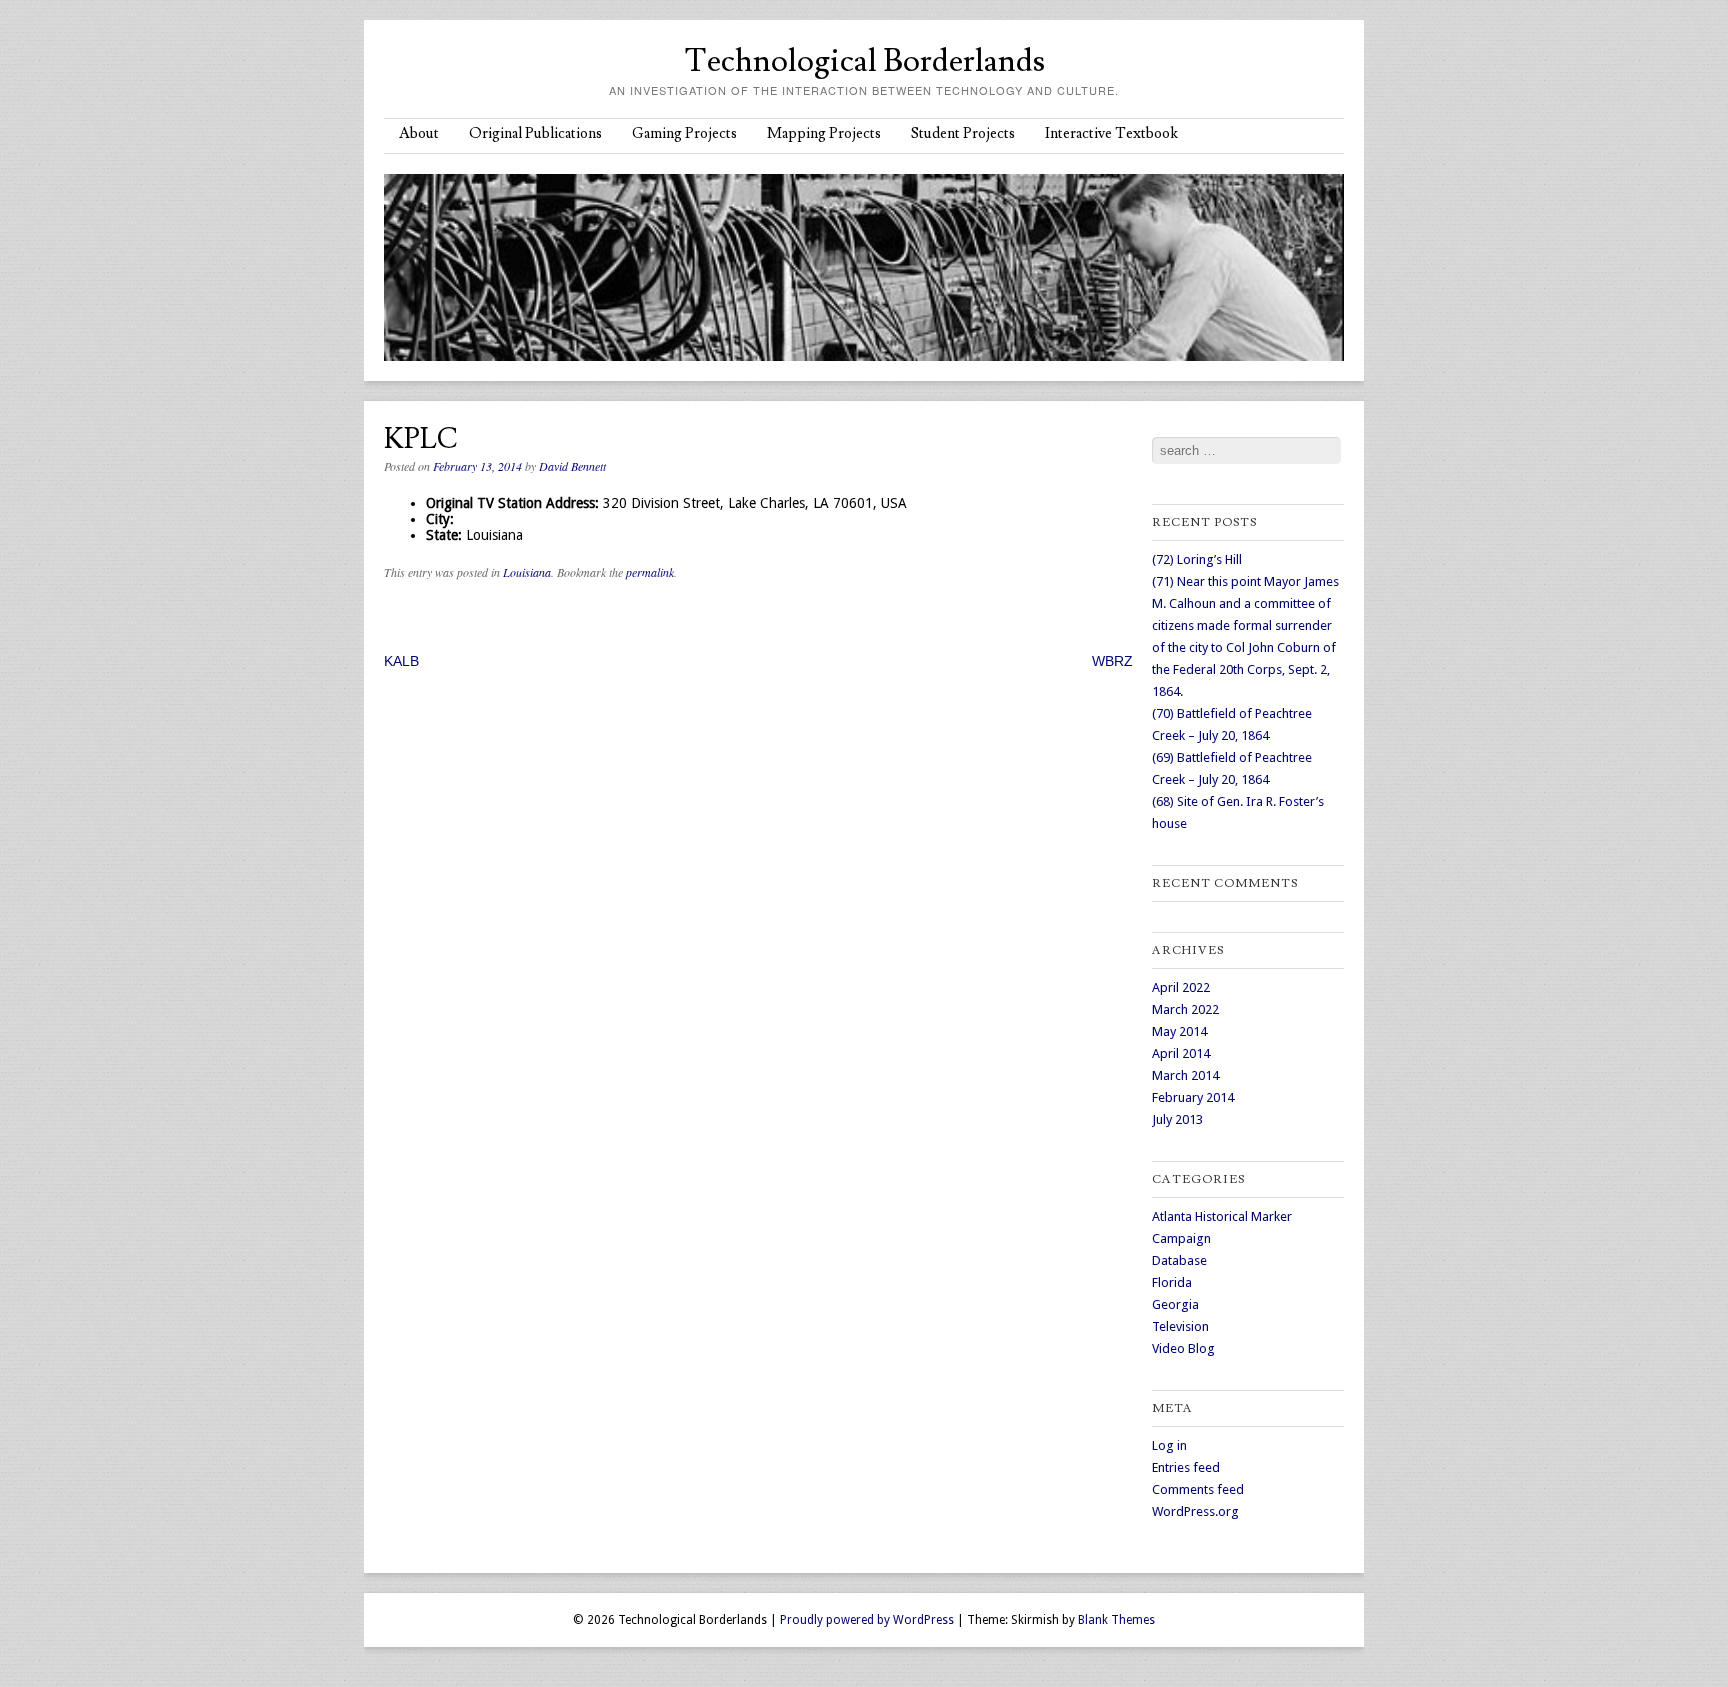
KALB (401, 661)
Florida (1172, 1282)
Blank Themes (1116, 1620)
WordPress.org (1195, 1511)
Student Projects (963, 133)
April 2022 (1181, 987)
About (419, 133)
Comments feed (1198, 1489)
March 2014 (1185, 1075)
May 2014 (1179, 1031)
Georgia (1175, 1304)
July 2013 (1177, 1119)
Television (1180, 1326)
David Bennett (572, 466)
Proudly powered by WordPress (867, 1620)
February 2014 (1193, 1097)
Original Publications (535, 133)
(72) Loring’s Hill (1197, 559)
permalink (650, 572)
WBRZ (1112, 661)
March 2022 (1185, 1009)
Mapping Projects (824, 133)
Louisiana (527, 572)
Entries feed (1186, 1467)
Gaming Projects (684, 133)
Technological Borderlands (864, 61)
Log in (1169, 1445)
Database (1179, 1260)
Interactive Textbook (1111, 133)
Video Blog (1183, 1348)
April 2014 (1181, 1053)
